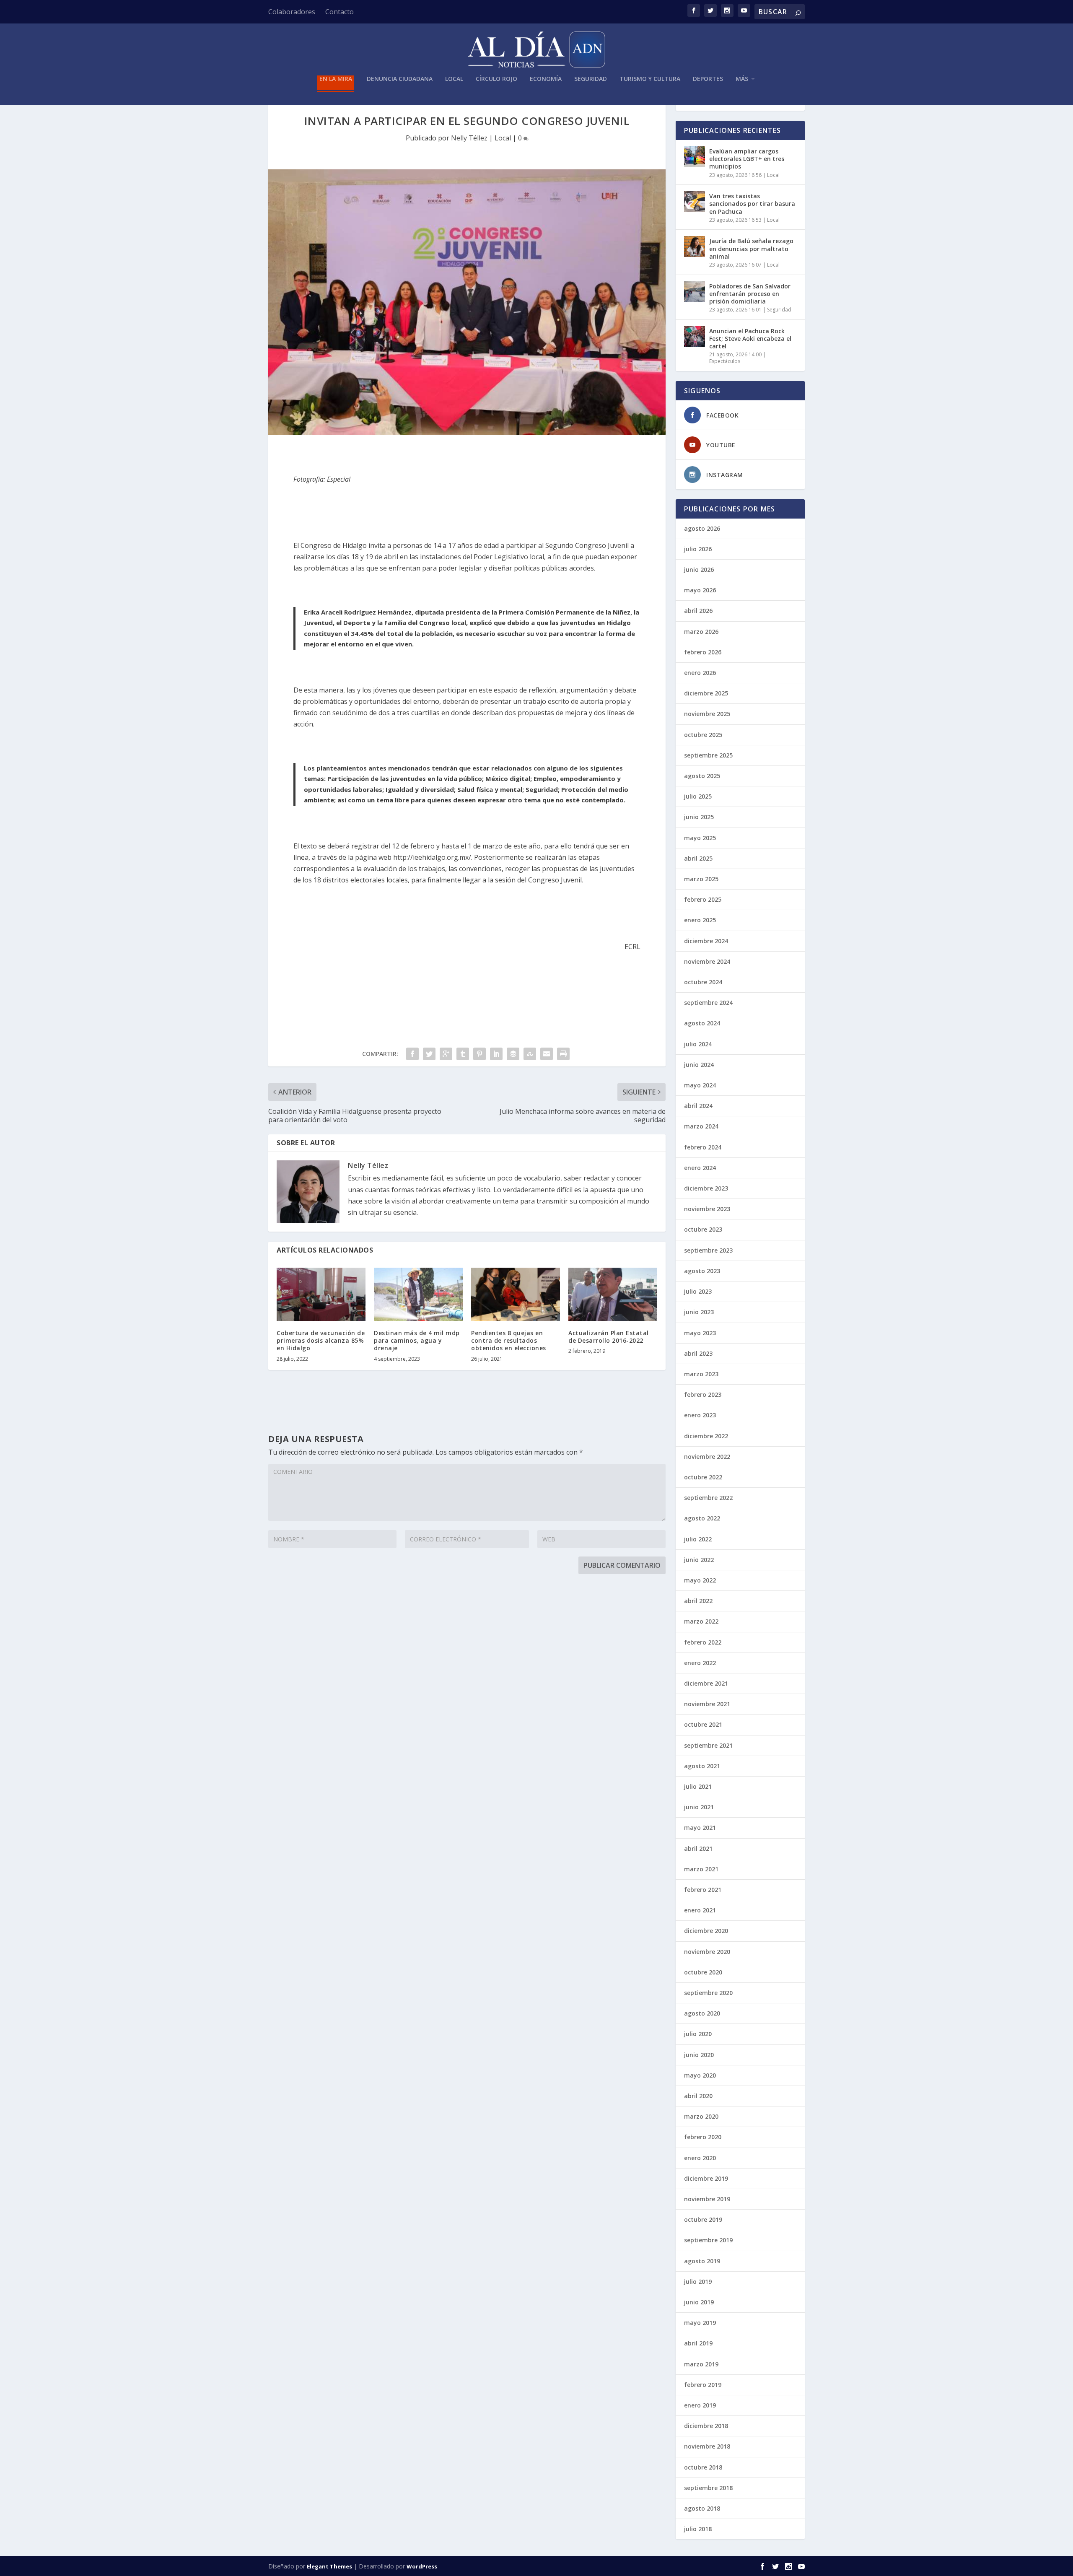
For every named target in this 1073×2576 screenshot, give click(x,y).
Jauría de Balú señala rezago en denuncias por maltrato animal (751, 248)
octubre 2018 (703, 2467)
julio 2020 (698, 2034)
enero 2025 (700, 920)
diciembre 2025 (706, 693)
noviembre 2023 (707, 1209)
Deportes (708, 79)
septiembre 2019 (708, 2240)
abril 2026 (698, 611)
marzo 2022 (701, 1621)
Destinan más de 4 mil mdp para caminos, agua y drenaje (417, 1340)
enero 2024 (700, 1168)
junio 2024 (699, 1065)
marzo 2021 (701, 1869)
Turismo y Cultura (650, 79)
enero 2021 (700, 1910)
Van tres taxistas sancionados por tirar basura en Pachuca (752, 204)
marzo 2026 (701, 632)
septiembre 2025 (708, 755)
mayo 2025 (700, 838)
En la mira (336, 79)
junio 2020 (699, 2055)
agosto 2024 (702, 1023)
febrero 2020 (703, 2137)
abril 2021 (698, 1848)
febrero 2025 (703, 899)
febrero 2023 (703, 1394)
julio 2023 (698, 1291)
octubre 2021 (703, 1724)
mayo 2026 (700, 590)
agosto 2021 (702, 1766)
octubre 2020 (703, 1972)
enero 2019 (700, 2405)
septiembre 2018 (708, 2488)
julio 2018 (698, 2529)
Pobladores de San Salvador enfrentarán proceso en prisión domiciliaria (750, 294)
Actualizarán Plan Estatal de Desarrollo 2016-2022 (609, 1337)
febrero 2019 (703, 2385)
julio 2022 (698, 1539)
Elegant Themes (329, 2566)
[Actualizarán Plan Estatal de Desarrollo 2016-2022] (613, 1294)
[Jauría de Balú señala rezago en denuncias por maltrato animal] (695, 246)
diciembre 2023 (706, 1188)
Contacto (340, 12)
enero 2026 (700, 673)
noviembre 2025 (707, 714)
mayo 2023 (700, 1333)
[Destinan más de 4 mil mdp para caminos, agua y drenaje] (418, 1294)
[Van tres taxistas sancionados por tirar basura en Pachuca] (695, 202)
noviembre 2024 (707, 961)
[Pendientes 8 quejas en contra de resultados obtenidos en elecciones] (516, 1294)
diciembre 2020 (706, 1931)
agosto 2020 (702, 2013)
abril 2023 (698, 1353)
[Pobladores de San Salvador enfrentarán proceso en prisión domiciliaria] (695, 292)
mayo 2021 (700, 1828)
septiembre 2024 (708, 1003)
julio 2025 (698, 796)
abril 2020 (698, 2096)
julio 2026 (698, 549)
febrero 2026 (703, 652)
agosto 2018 (702, 2508)
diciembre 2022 (706, 1436)
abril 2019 (698, 2343)
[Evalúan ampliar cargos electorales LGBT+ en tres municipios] (695, 157)
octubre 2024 (703, 982)
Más (742, 79)
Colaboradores (292, 12)
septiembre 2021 (708, 1745)
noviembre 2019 (707, 2199)
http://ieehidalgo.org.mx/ (432, 857)
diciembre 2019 (706, 2178)
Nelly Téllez (469, 138)
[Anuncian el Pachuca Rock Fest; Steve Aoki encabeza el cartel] (695, 337)
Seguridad (591, 79)
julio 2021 (698, 1786)
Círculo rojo (496, 79)
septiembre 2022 (708, 1498)
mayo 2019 (700, 2323)
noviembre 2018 (707, 2446)
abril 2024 (698, 1106)
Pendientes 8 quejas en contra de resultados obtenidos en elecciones (509, 1340)
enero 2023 (700, 1415)
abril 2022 (698, 1601)
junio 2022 (699, 1560)
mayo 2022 (700, 1580)
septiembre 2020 (708, 1993)
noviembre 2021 (707, 1704)
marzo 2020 (701, 2116)
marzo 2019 (701, 2364)
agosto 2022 (702, 1518)
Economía (546, 79)
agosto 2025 (702, 776)
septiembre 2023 (708, 1250)
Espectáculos (725, 361)
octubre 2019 (703, 2219)
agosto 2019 (702, 2261)
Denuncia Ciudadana (400, 79)
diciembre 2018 (706, 2426)
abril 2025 (698, 858)
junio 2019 (699, 2302)
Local (454, 79)
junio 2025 (699, 817)
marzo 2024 (701, 1126)
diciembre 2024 (706, 941)
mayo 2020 (700, 2075)
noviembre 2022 (707, 1457)
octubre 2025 (703, 735)
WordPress (422, 2566)
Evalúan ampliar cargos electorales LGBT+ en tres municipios (747, 159)
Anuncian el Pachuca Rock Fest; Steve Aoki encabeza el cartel (750, 339)
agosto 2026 (702, 528)
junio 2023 (699, 1312)
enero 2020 (700, 2158)
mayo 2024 (700, 1085)
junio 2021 (699, 1807)
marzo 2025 (701, 879)
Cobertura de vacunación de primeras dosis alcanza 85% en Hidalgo (321, 1340)
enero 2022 (700, 1663)
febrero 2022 (703, 1642)
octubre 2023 (703, 1229)
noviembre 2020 (707, 1952)
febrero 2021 (703, 1890)
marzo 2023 (701, 1374)
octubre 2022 (703, 1477)
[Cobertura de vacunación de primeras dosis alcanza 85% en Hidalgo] (321, 1294)
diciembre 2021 (706, 1683)
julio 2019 (698, 2282)
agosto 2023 (702, 1271)
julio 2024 (698, 1044)
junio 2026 (699, 569)
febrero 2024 (703, 1147)
